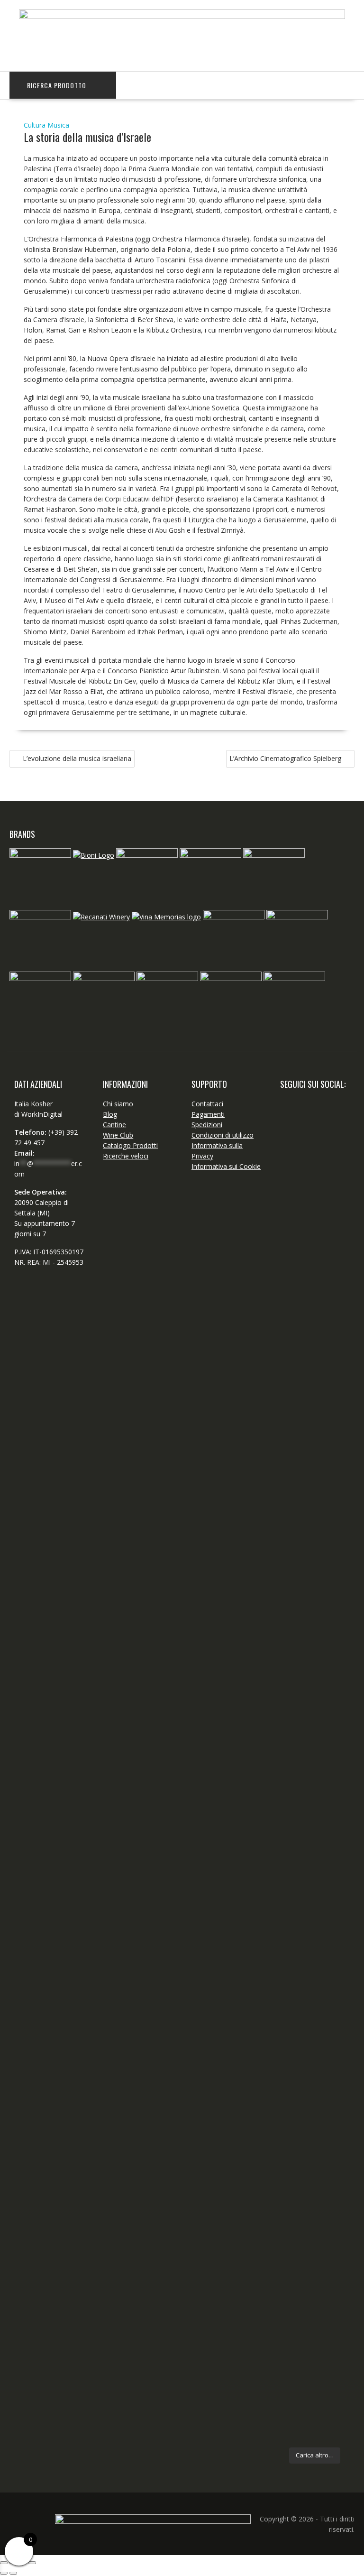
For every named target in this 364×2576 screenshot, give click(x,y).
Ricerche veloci (126, 1156)
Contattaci (207, 1104)
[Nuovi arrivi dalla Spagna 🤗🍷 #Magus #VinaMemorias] (333, 1803)
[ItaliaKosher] (182, 16)
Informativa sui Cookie (226, 1166)
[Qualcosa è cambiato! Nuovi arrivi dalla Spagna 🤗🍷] (333, 1386)
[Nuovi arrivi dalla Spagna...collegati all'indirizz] (296, 1793)
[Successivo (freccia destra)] (13, 2573)
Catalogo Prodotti (130, 1145)
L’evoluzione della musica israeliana (77, 758)
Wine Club (118, 1135)
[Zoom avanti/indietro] (4, 2563)
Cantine (114, 1125)
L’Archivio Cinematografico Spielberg (285, 758)
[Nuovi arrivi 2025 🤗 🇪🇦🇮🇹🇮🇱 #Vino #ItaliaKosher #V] (296, 1214)
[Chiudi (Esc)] (32, 2563)
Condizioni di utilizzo (223, 1135)
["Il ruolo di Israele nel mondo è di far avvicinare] (296, 2022)
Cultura (35, 125)
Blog (110, 1114)
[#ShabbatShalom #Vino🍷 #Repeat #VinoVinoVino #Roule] (333, 2189)
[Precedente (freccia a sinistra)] (4, 2573)
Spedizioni (207, 1125)
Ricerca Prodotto (57, 85)
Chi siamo (118, 1104)
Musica (58, 125)
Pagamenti (208, 1114)
